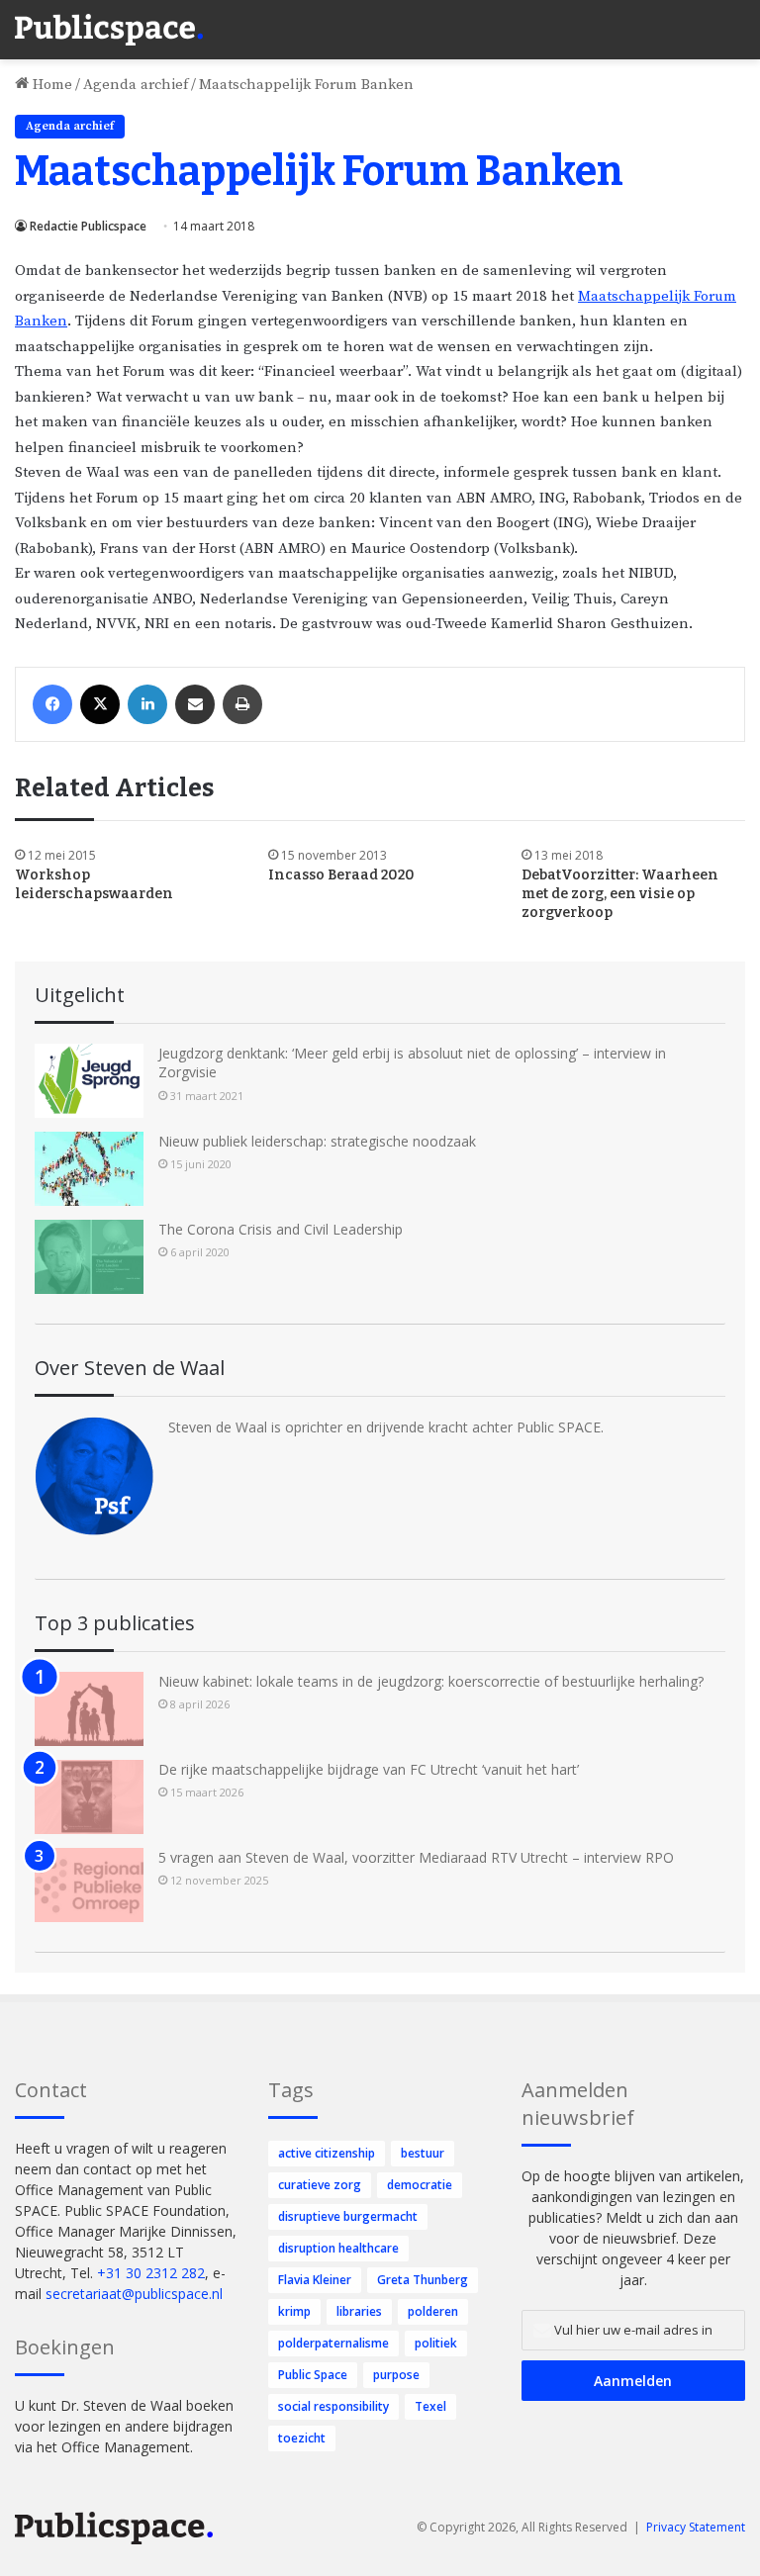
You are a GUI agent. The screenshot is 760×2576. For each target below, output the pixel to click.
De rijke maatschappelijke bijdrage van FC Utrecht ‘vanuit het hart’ (369, 1769)
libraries (359, 2311)
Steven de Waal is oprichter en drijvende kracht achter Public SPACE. (386, 1427)
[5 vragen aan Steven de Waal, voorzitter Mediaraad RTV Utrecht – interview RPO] (89, 1885)
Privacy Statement (696, 2527)
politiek (436, 2343)
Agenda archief (136, 85)
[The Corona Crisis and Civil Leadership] (89, 1257)
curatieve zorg (320, 2185)
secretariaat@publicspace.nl (134, 2294)
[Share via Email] (195, 704)
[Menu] (735, 20)
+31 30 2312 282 (151, 2273)
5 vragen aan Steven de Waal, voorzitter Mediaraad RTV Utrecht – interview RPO (416, 1857)
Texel (430, 2406)
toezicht (302, 2438)
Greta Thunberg (423, 2280)
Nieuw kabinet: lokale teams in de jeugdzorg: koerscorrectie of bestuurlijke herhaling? (431, 1681)
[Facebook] (52, 704)
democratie (420, 2185)
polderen (433, 2311)
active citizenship (327, 2153)
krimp (294, 2311)
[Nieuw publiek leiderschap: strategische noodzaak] (89, 1169)
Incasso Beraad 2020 (341, 875)
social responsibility (333, 2406)
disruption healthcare (338, 2248)
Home (50, 85)
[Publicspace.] (109, 30)
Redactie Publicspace (88, 226)
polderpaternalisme (333, 2343)
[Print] (242, 704)
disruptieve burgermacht (348, 2216)
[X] (100, 704)
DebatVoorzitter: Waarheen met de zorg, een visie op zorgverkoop (620, 894)
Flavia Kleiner (315, 2280)
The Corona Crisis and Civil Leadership (281, 1229)
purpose (396, 2375)
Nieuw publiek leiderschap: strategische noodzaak (317, 1141)
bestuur (423, 2153)
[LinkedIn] (147, 704)
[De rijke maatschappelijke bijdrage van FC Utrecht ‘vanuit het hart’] (89, 1797)
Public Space (313, 2375)
